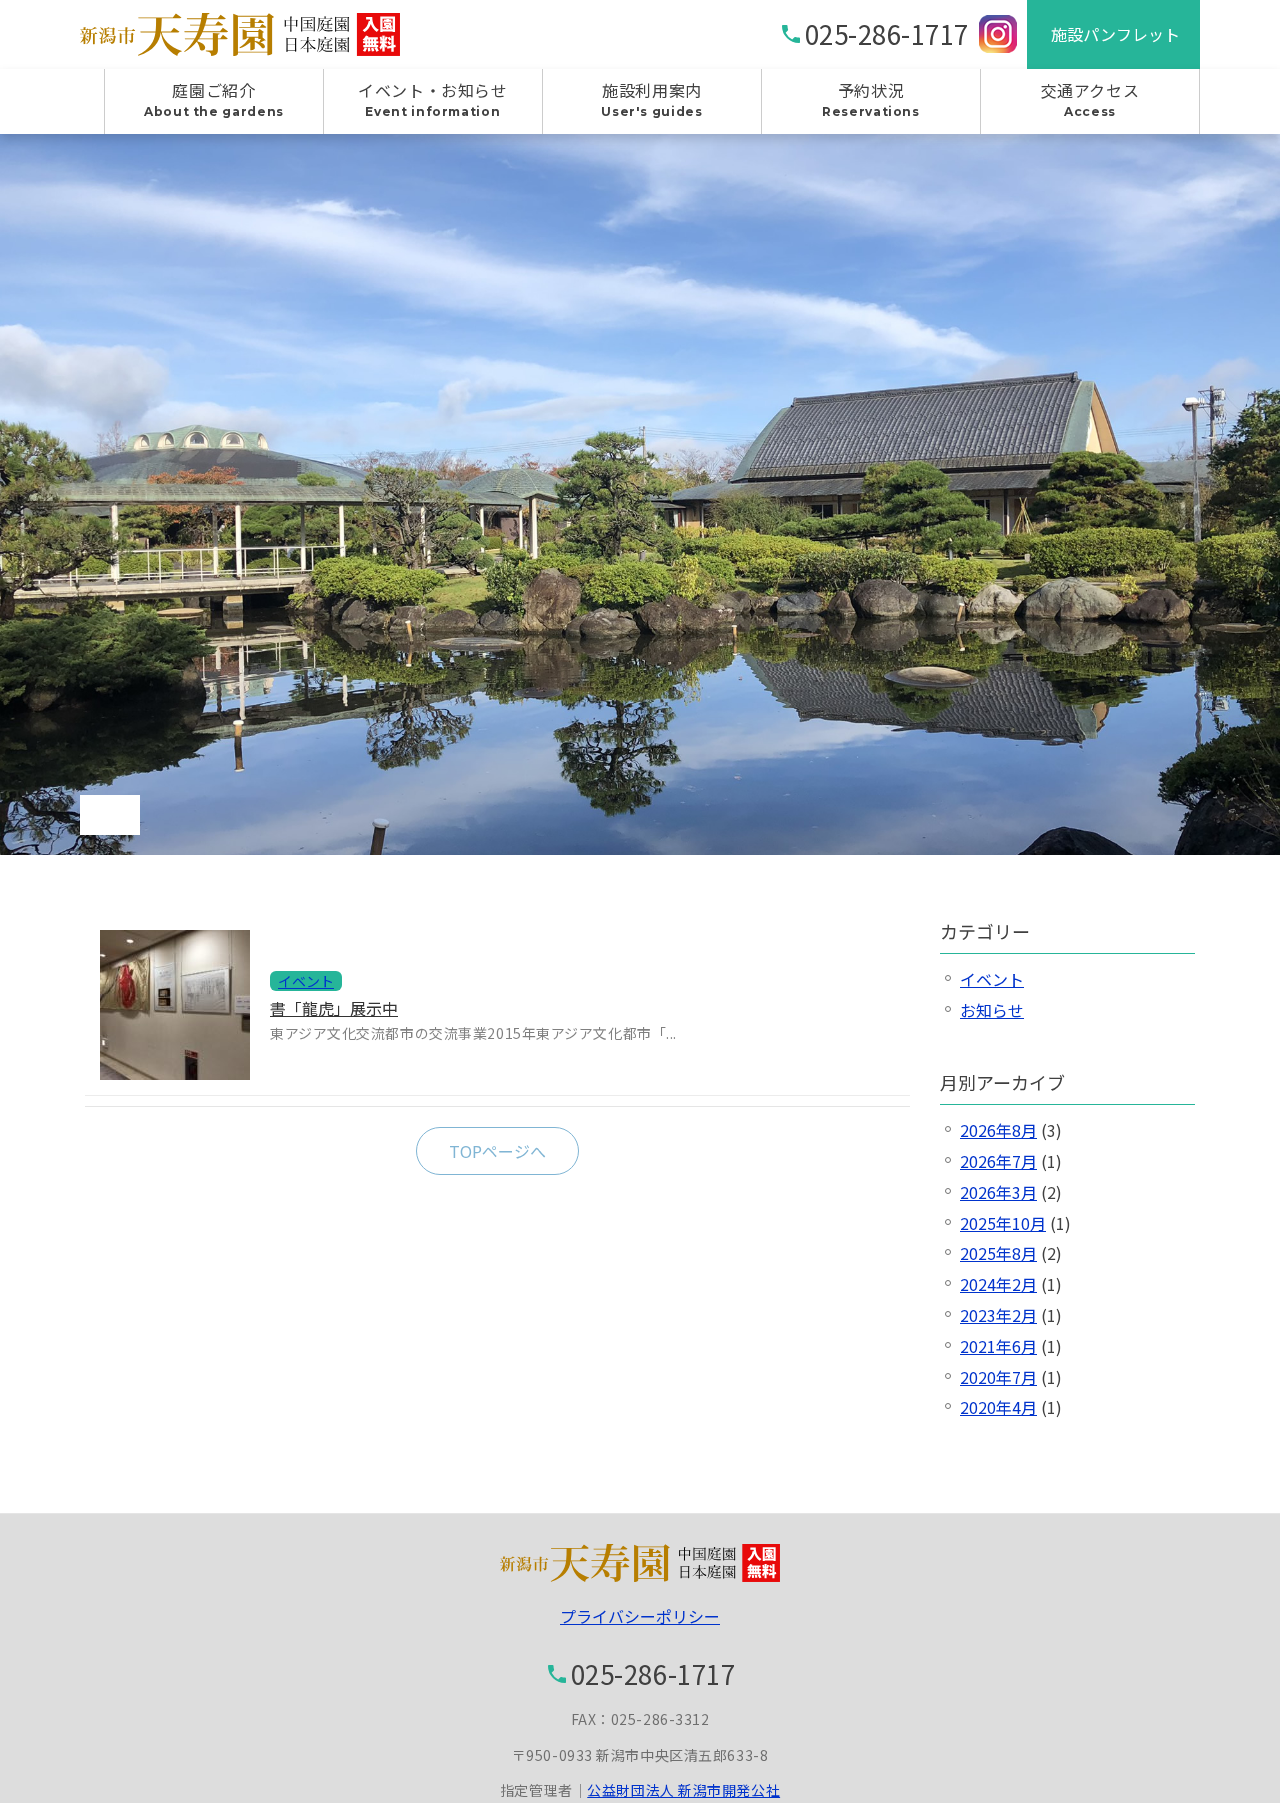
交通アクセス (1090, 98)
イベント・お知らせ (433, 98)
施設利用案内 (651, 98)
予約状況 (871, 98)
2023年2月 (998, 1315)
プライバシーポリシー (640, 1616)
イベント (992, 979)
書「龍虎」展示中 (334, 1008)
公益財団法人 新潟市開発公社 (683, 1790)
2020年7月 (998, 1377)
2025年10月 (1003, 1223)
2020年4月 (998, 1407)
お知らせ (992, 1010)
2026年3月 (998, 1192)
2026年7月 (998, 1161)
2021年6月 (998, 1346)
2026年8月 (998, 1130)
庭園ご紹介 (214, 98)
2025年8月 (998, 1253)
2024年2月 (998, 1284)
